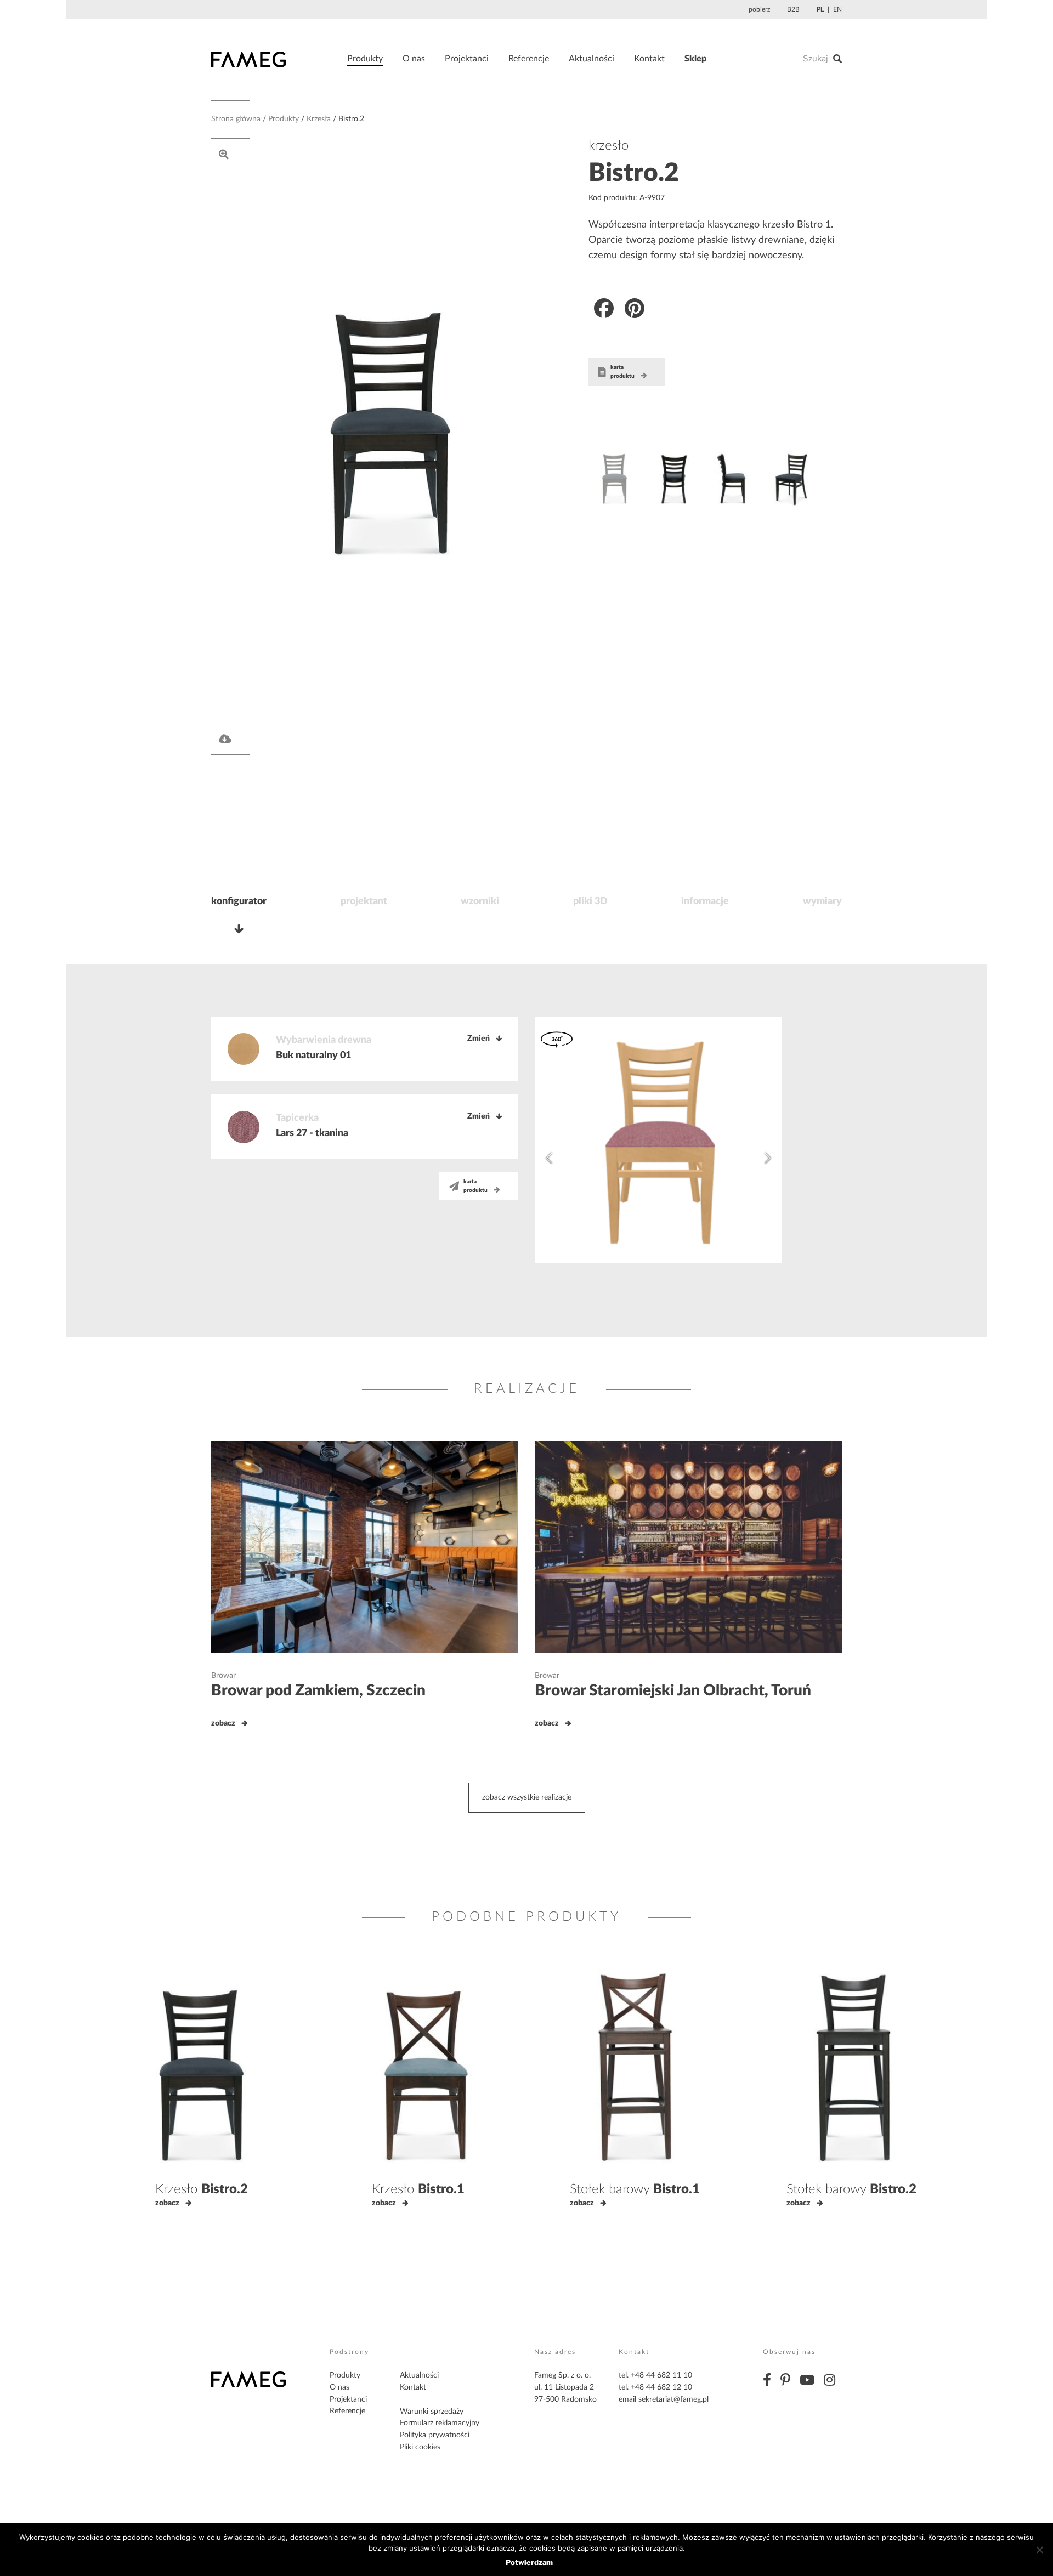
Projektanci (467, 59)
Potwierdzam (529, 2562)
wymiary (822, 901)
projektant (364, 901)
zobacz (223, 1723)
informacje (705, 901)
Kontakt (649, 59)
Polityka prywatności (435, 2435)
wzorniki (480, 901)
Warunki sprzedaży (432, 2412)
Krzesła (319, 119)
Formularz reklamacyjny (440, 2423)
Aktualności (591, 59)
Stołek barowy (635, 2189)
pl (820, 9)
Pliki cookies (420, 2447)
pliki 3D (590, 901)
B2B (793, 9)
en (837, 9)
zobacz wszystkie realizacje (527, 1797)
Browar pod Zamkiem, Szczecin (318, 1690)
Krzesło (202, 2189)
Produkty (365, 59)
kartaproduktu (622, 372)
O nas (414, 59)
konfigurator (239, 901)
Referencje (529, 59)
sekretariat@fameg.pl (673, 2399)
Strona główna (236, 119)
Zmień (479, 1039)
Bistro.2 (634, 173)
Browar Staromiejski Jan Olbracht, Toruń (673, 1690)
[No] (1039, 2550)
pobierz (759, 9)
